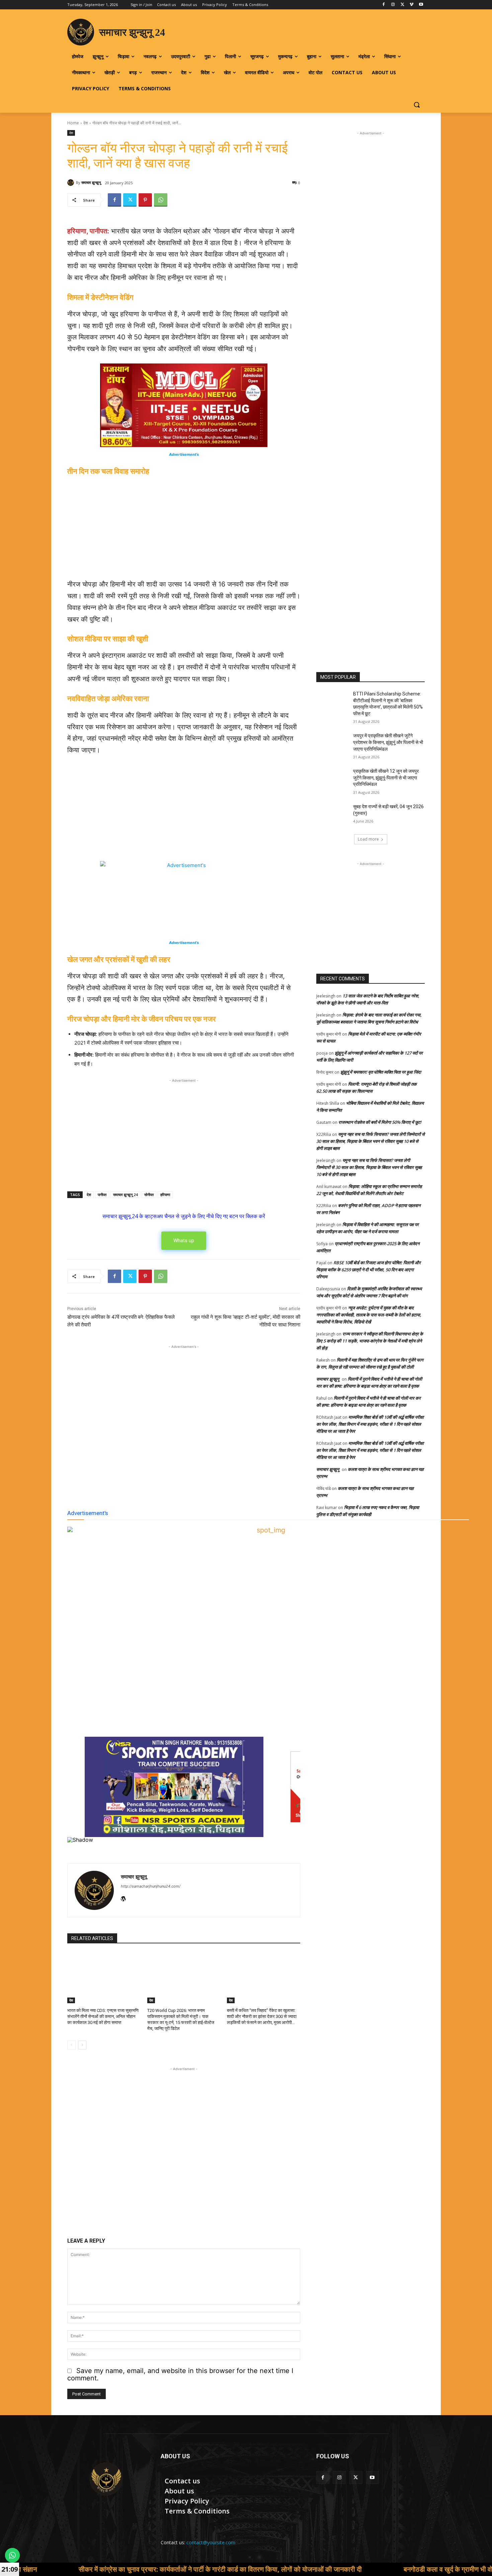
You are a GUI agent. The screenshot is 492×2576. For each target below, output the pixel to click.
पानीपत (102, 1195)
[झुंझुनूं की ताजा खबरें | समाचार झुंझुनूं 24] (106, 2479)
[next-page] (82, 2045)
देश (86, 123)
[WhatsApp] (161, 200)
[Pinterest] (145, 200)
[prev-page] (71, 2045)
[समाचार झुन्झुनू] (72, 183)
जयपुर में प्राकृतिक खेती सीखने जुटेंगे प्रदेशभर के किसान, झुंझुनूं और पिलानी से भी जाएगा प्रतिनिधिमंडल (388, 742)
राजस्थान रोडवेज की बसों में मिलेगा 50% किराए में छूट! (380, 1122)
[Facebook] (384, 5)
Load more (368, 839)
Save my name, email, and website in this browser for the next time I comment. (180, 2374)
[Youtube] (421, 5)
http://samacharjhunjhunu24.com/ (151, 1886)
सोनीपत (149, 1195)
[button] (417, 105)
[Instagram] (393, 5)
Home (73, 123)
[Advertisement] (184, 529)
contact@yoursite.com (211, 2542)
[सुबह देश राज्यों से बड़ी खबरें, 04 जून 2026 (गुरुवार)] (333, 815)
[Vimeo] (412, 5)
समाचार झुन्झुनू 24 (125, 1195)
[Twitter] (402, 5)
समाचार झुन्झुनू (91, 182)
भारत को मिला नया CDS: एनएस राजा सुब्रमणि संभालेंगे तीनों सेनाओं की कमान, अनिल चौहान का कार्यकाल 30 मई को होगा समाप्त (103, 2016)
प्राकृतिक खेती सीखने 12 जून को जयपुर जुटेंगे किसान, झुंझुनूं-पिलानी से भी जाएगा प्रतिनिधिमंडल (386, 778)
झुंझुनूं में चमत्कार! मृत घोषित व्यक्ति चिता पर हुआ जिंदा (381, 1072)
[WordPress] (123, 1898)
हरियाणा (165, 1195)
